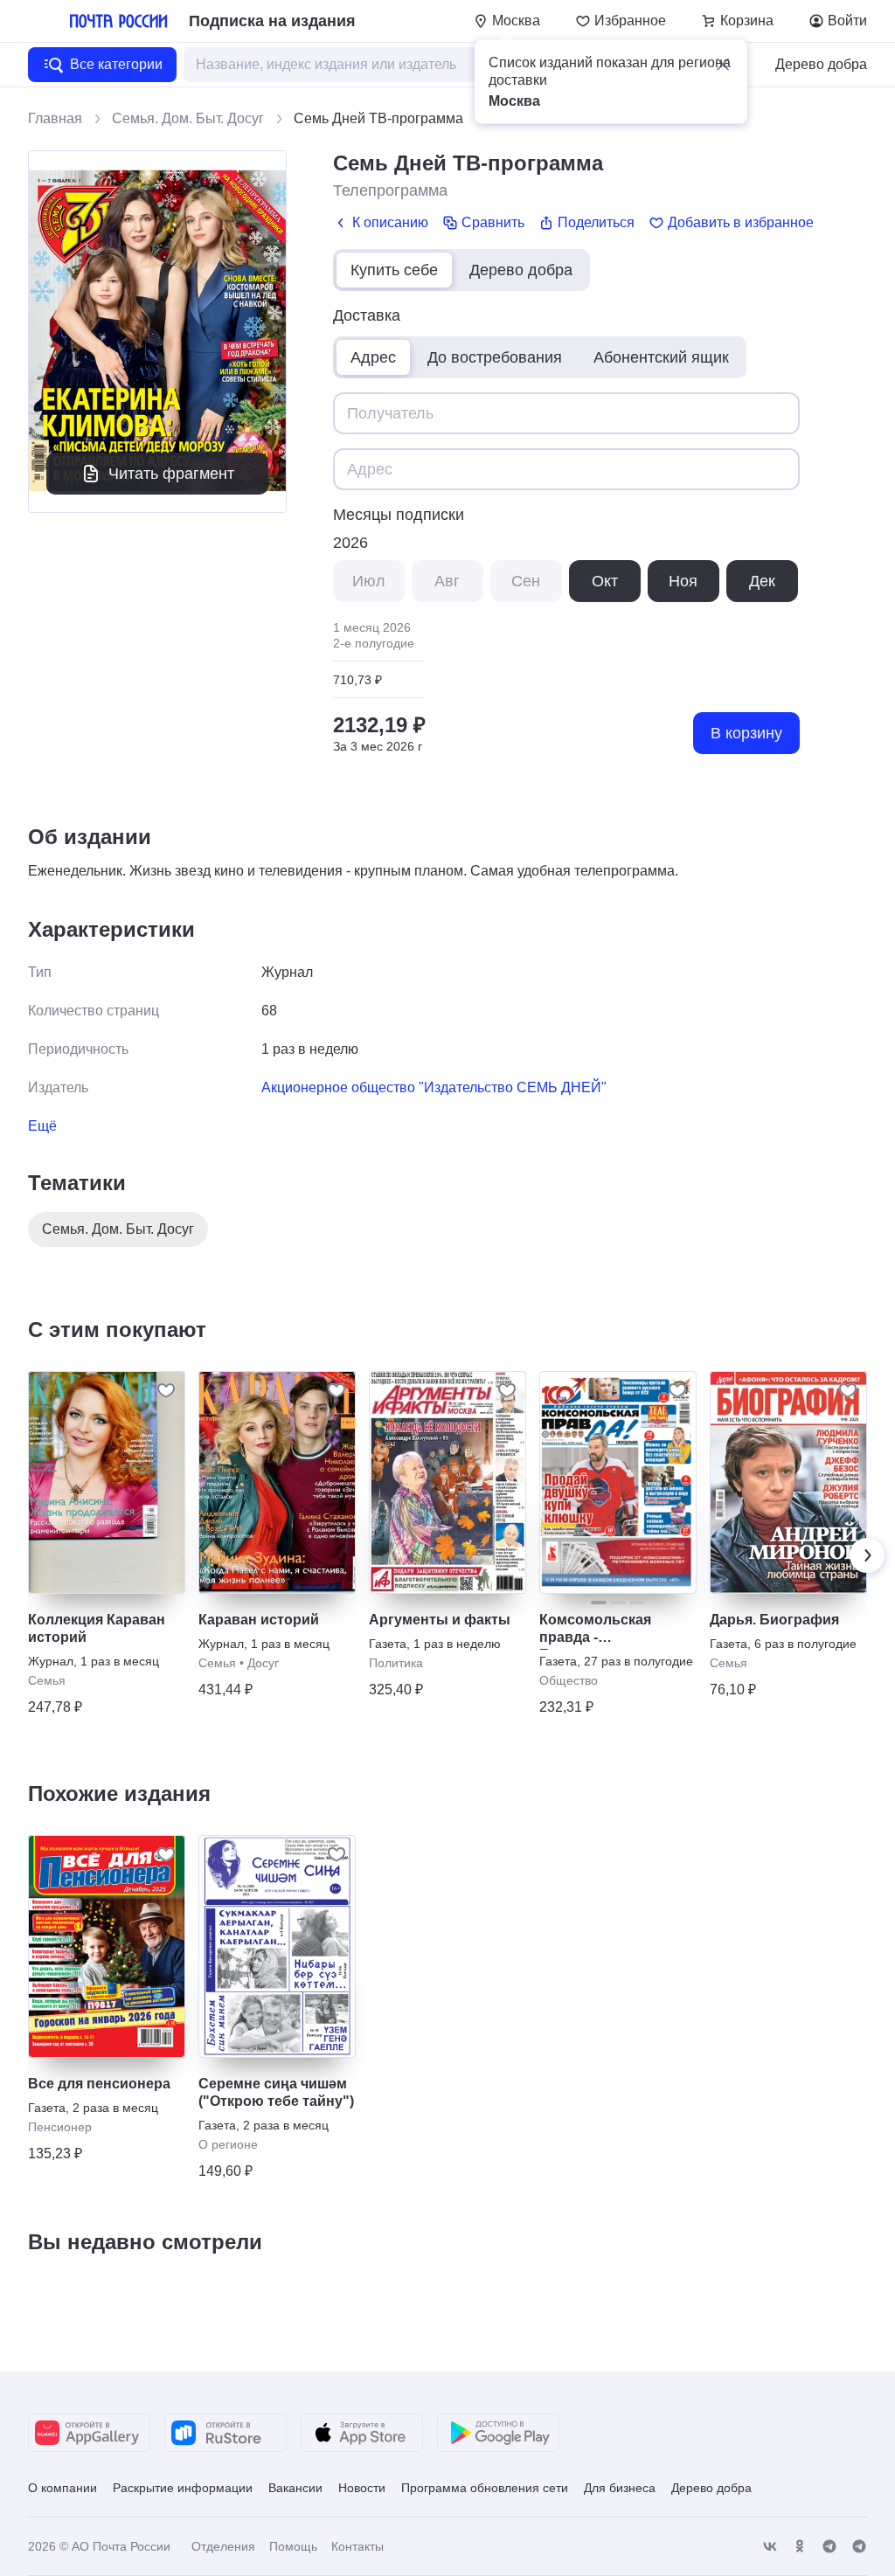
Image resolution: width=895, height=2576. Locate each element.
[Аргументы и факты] (447, 1482)
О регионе (228, 2144)
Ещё (42, 1126)
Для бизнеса (620, 2488)
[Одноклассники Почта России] (800, 2547)
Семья (47, 1680)
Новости (362, 2488)
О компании (62, 2488)
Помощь (293, 2546)
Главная (55, 118)
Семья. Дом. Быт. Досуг (188, 118)
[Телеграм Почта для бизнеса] (859, 2547)
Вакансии (295, 2488)
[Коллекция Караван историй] (107, 1482)
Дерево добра (821, 64)
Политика (396, 1663)
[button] (723, 65)
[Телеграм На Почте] (829, 2547)
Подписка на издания (272, 21)
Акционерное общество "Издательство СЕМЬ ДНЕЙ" (434, 1087)
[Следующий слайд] (867, 1555)
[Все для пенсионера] (107, 1946)
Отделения (223, 2546)
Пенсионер (60, 2127)
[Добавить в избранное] (166, 1390)
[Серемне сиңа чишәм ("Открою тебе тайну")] (277, 1946)
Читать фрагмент (171, 474)
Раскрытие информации (183, 2488)
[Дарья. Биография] (788, 1482)
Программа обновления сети (485, 2488)
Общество (569, 1680)
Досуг (263, 1663)
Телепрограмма (390, 190)
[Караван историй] (277, 1482)
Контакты (357, 2546)
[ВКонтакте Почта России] (770, 2547)
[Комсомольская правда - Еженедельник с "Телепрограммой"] (618, 1482)
